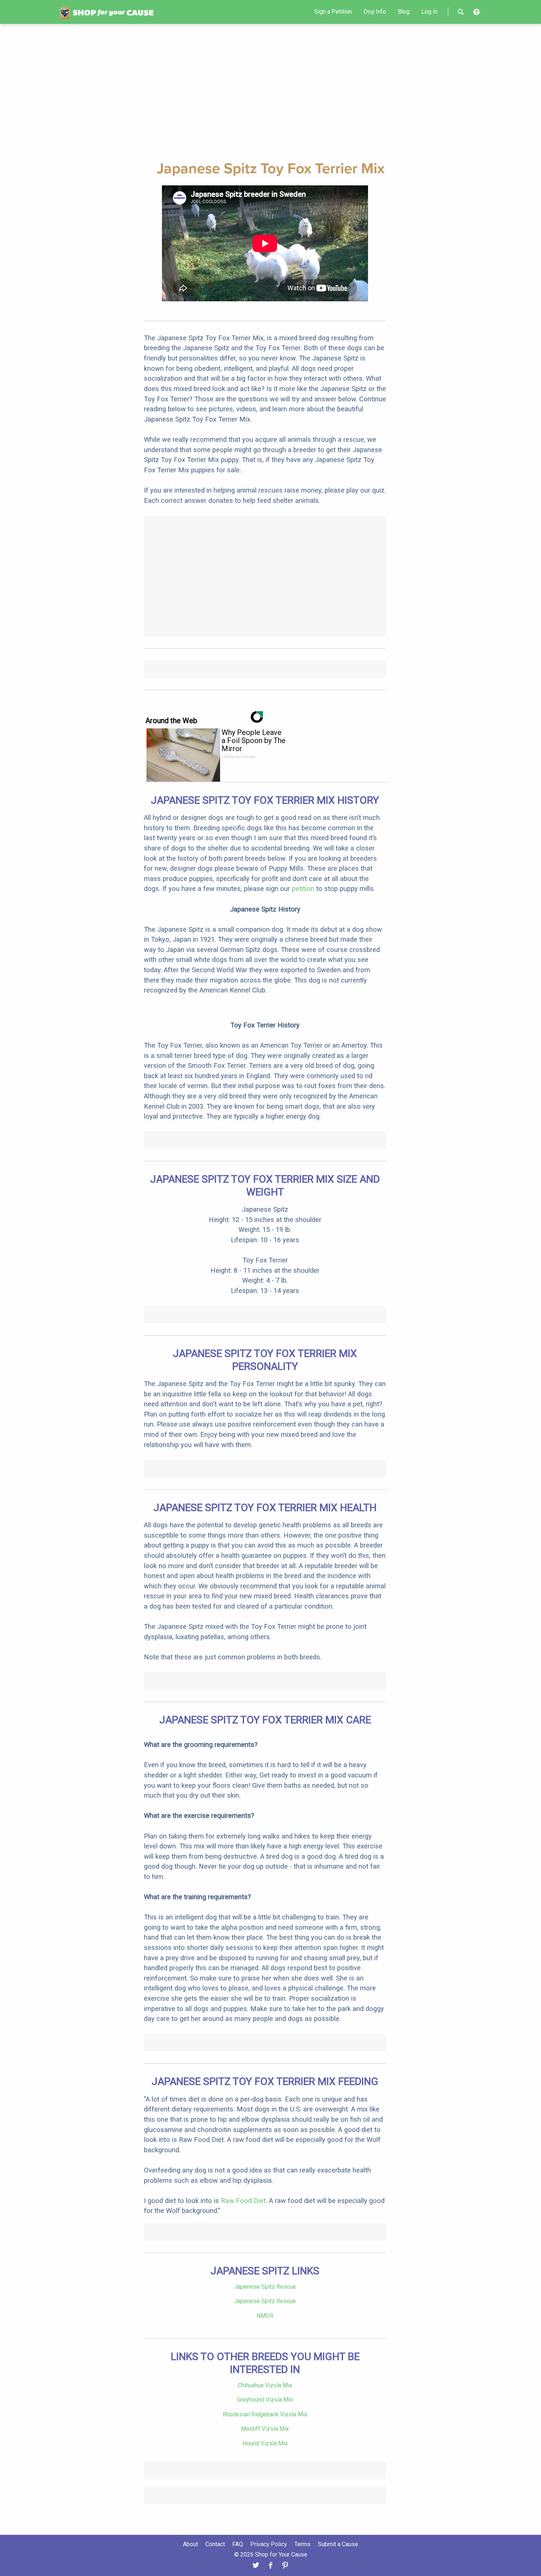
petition (303, 889)
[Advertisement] (270, 91)
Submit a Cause (338, 2544)
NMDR (265, 2316)
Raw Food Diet (243, 2201)
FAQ (238, 2544)
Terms (303, 2544)
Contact (215, 2544)
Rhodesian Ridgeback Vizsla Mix (265, 2414)
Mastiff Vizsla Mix (265, 2429)
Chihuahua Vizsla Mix (265, 2385)
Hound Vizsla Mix (265, 2443)
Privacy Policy (269, 2544)
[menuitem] (333, 12)
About (190, 2544)
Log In (429, 12)
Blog (404, 12)
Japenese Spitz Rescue (265, 2287)
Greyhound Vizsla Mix (265, 2400)
